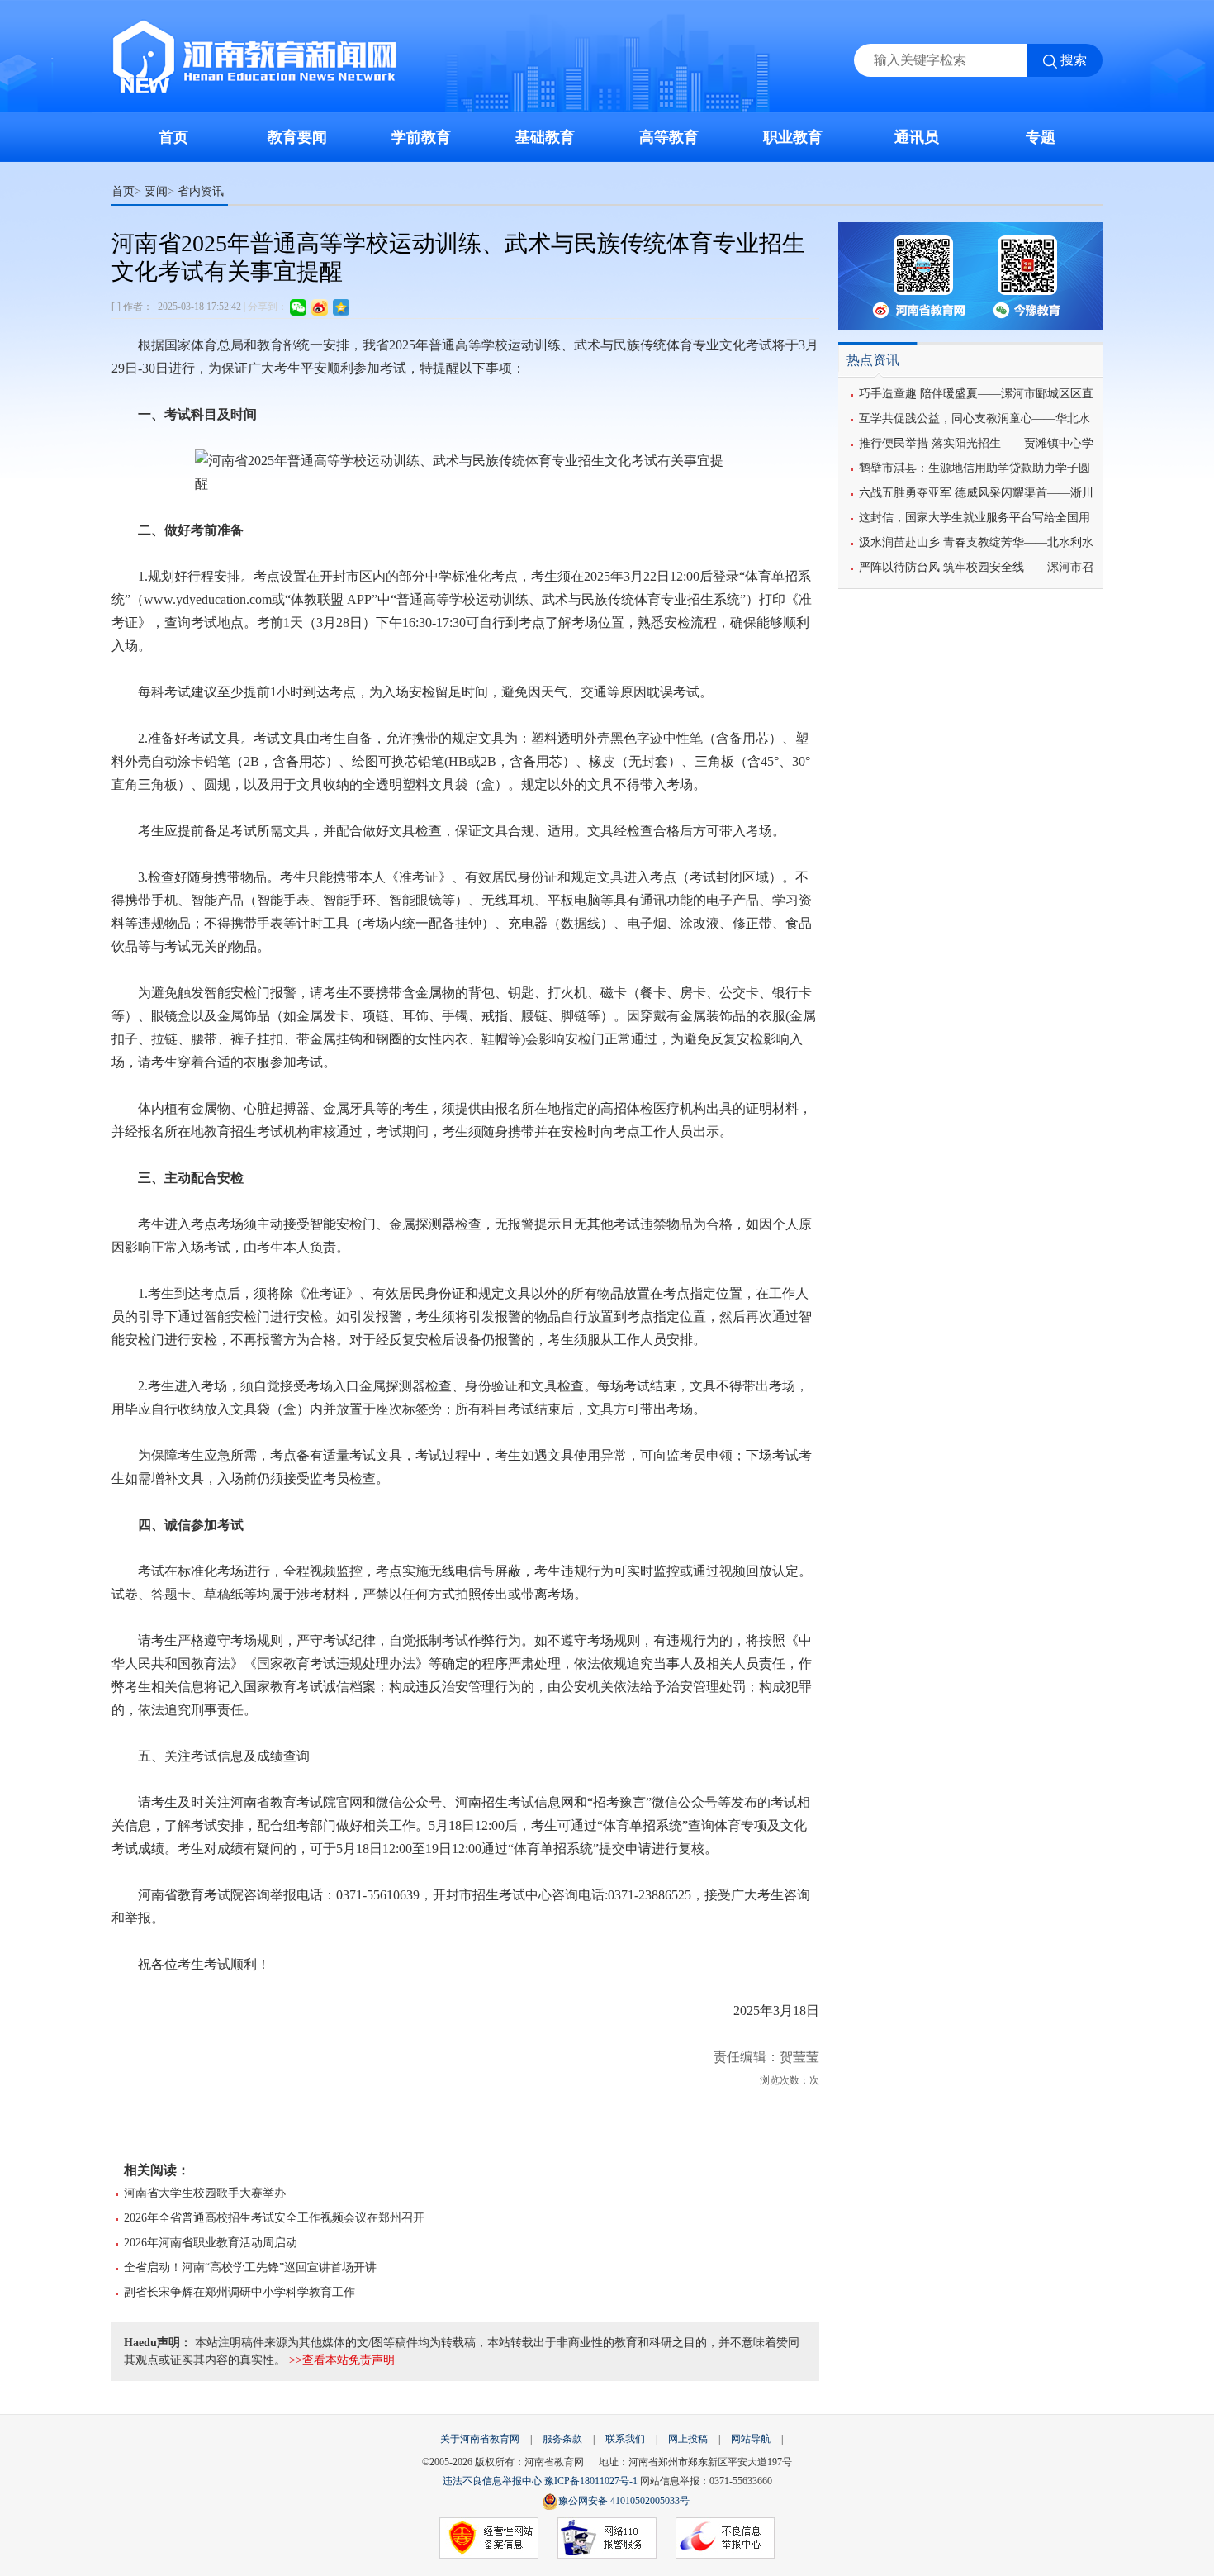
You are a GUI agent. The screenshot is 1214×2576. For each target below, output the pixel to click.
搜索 (1074, 60)
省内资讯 (201, 191)
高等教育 (669, 137)
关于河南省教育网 (480, 2439)
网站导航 (751, 2439)
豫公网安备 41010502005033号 (624, 2501)
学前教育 (421, 137)
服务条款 (562, 2439)
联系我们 (625, 2439)
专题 (1041, 137)
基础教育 (545, 137)
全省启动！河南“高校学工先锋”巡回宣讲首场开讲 (250, 2267)
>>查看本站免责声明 (342, 2360)
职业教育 (793, 137)
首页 (173, 137)
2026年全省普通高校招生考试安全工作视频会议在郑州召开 (274, 2218)
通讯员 (917, 137)
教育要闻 (297, 137)
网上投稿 (688, 2439)
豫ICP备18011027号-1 (591, 2481)
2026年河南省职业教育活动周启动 (211, 2243)
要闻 (156, 191)
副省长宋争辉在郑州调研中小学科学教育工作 (239, 2292)
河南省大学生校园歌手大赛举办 (205, 2193)
